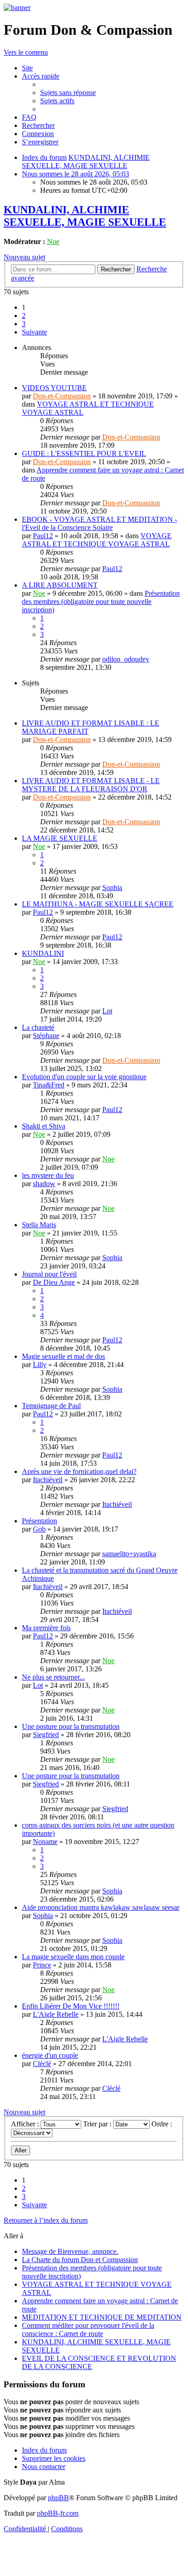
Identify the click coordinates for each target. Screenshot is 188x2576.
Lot (107, 1011)
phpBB (58, 2498)
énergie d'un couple (50, 2055)
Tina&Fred (49, 1085)
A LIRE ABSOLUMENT (60, 585)
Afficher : (26, 2124)
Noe (53, 241)
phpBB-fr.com (58, 2513)
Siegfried (46, 1735)
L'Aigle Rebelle (56, 2014)
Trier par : (98, 2124)
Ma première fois (46, 1628)
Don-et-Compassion (62, 396)
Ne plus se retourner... (53, 1677)
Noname (45, 1842)
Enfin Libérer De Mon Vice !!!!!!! (71, 2006)
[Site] (17, 8)
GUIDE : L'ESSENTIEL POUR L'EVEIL (84, 453)
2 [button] (24, 315)
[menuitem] (27, 68)
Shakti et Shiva (44, 1126)
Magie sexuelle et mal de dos (63, 1356)
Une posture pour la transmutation (71, 1726)
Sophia (112, 888)
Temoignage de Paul (51, 1406)
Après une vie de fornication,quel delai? (79, 1471)
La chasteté (38, 1027)
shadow (44, 1184)
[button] (34, 332)
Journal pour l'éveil (49, 1274)
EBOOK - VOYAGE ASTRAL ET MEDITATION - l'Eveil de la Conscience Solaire (99, 523)
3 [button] (24, 324)
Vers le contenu (26, 52)
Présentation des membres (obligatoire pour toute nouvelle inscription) (101, 602)
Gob (39, 1529)
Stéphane (46, 1036)
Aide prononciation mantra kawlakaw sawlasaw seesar (101, 1907)
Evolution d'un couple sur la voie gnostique (84, 1077)
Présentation (39, 1521)
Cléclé (42, 2064)
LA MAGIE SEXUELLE (60, 838)
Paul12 (43, 536)
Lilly (40, 1365)
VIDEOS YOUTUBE (54, 388)
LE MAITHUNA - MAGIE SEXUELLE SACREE (98, 904)
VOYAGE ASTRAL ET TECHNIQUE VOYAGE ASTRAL (97, 540)
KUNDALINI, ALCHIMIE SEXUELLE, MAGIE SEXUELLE (85, 216)
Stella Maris (39, 1225)
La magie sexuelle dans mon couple (73, 1957)
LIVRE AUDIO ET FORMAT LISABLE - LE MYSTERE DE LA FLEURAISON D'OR (91, 785)
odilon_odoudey (126, 659)
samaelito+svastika (129, 1554)
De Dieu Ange (54, 1282)
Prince (42, 1965)
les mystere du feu (48, 1175)
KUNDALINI (43, 953)
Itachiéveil (48, 1480)
